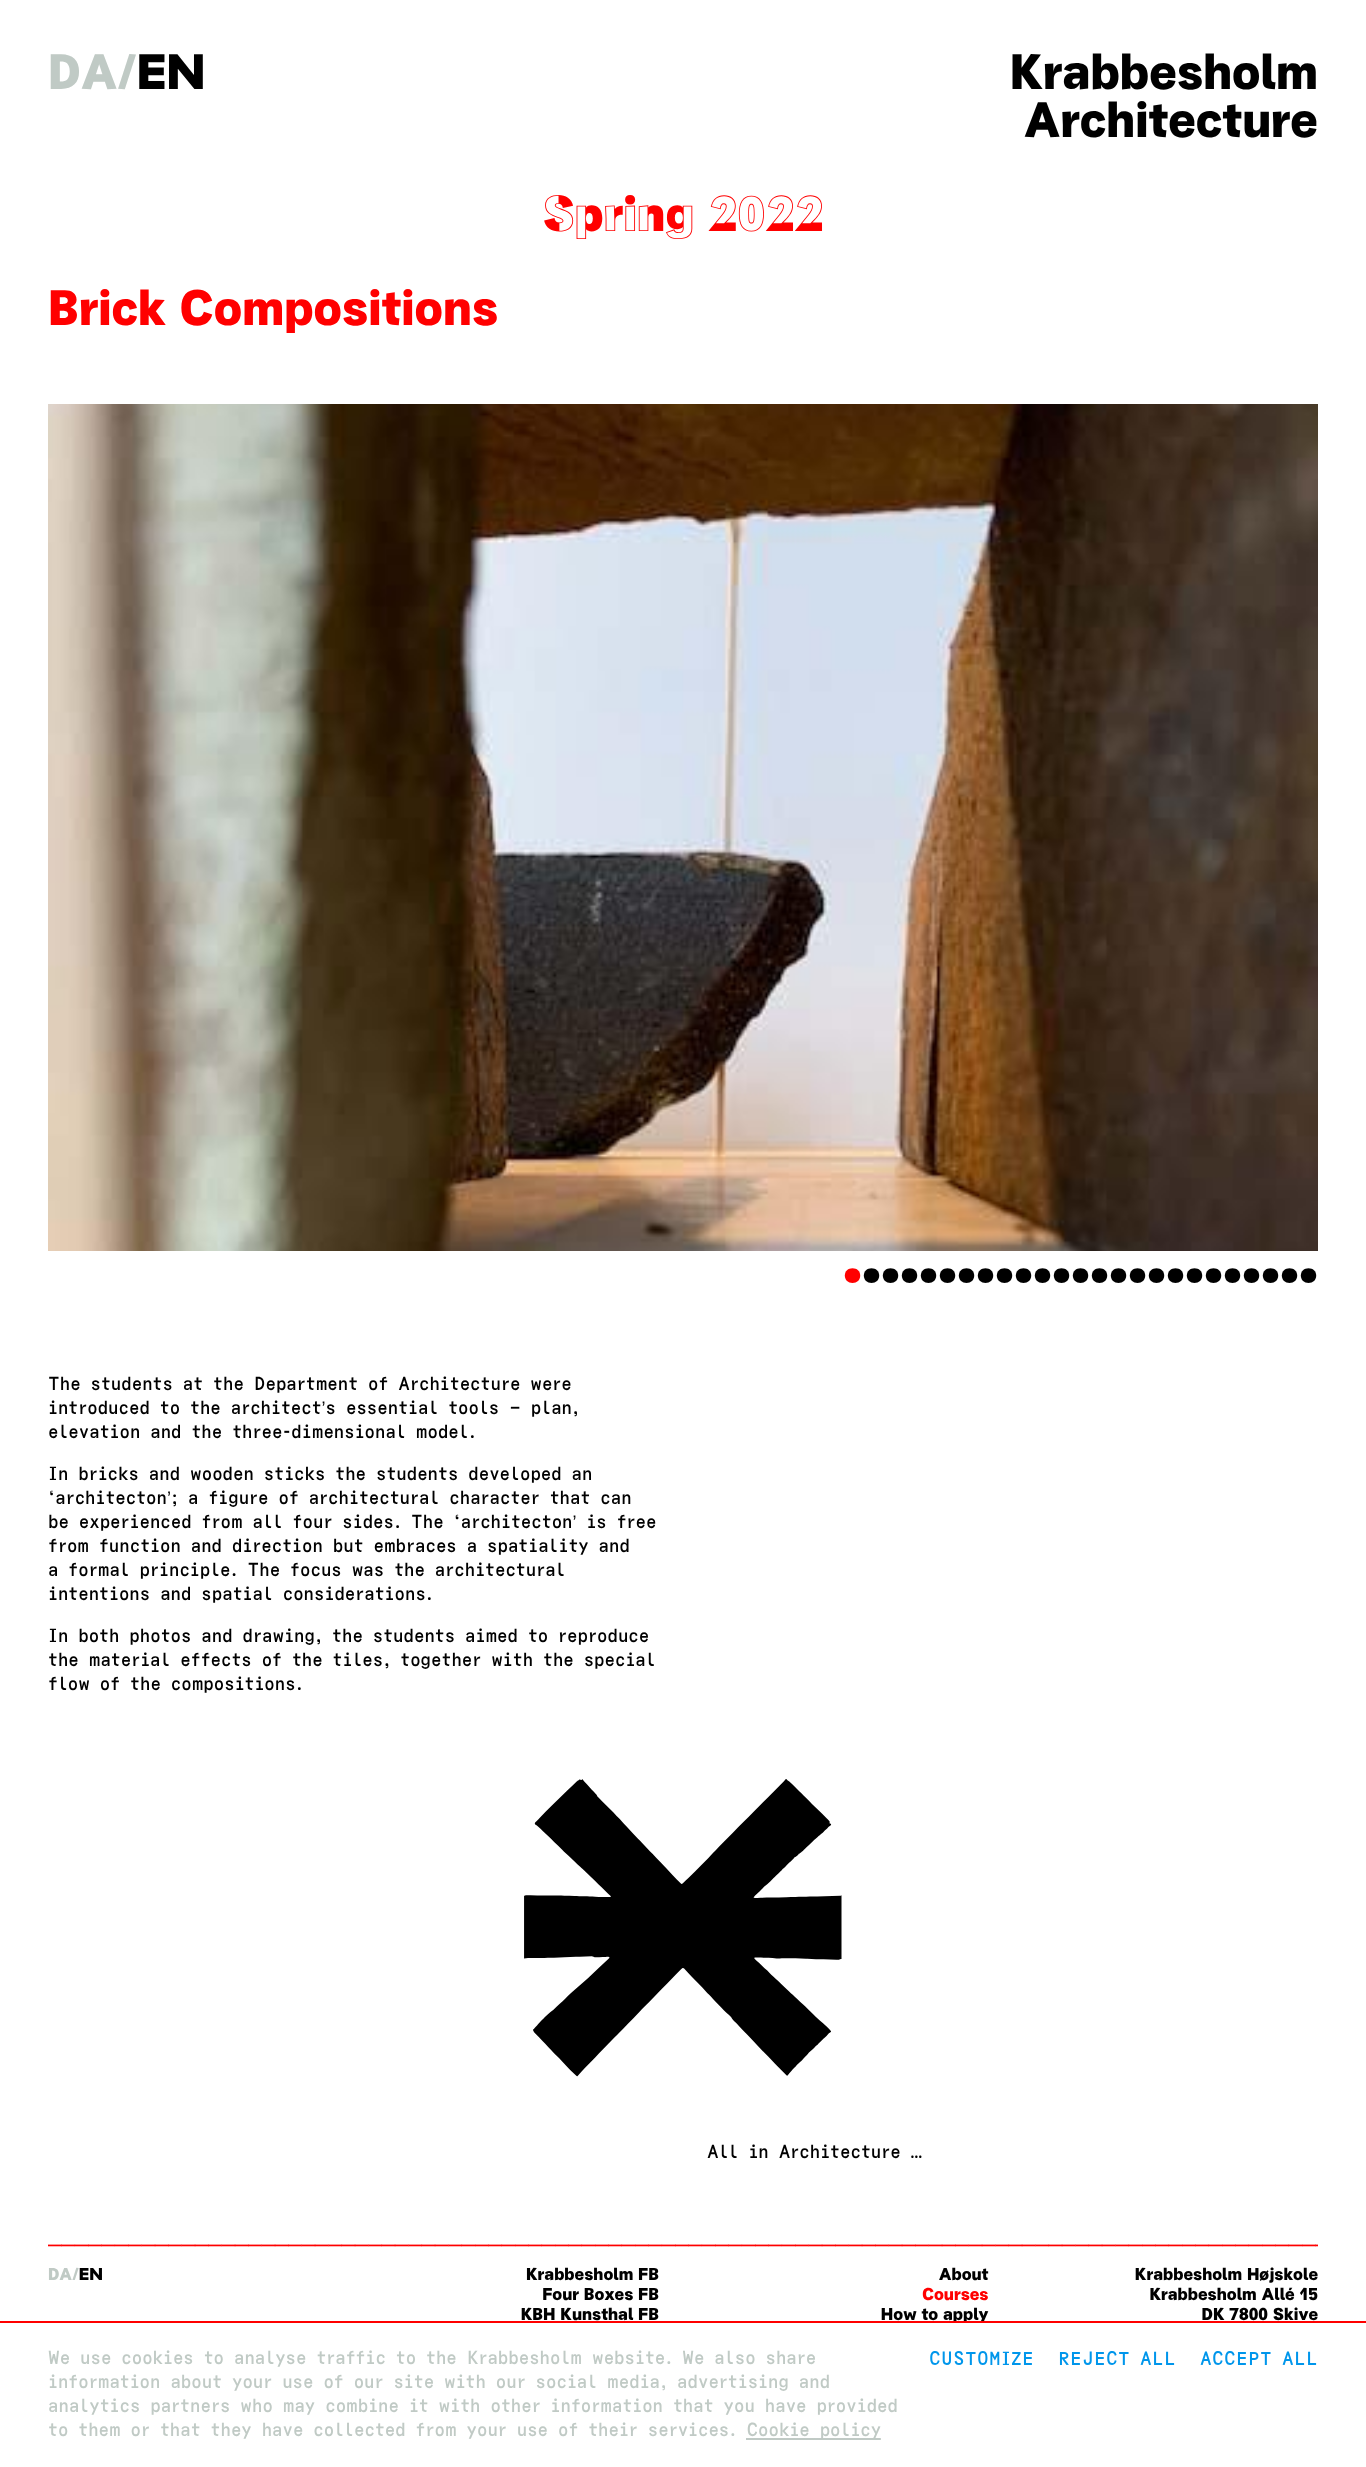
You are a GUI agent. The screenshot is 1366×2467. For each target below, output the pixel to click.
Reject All (1117, 2358)
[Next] (1223, 827)
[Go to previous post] (683, 2080)
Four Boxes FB (600, 2294)
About (964, 2274)
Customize (981, 2358)
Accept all (1259, 2358)
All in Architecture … (814, 2152)
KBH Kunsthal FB (590, 2314)
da (82, 72)
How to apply (935, 2314)
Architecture (1171, 120)
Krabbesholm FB (592, 2274)
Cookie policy (813, 2430)
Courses (955, 2294)
